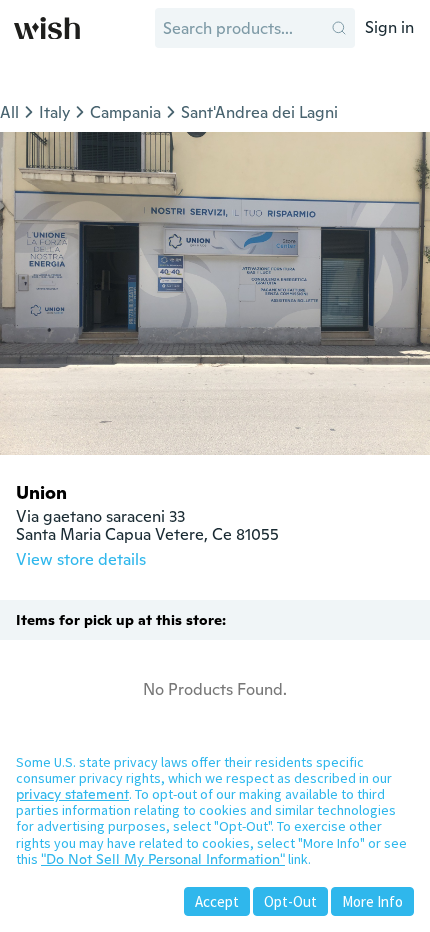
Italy (54, 112)
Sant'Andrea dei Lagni (259, 112)
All (9, 112)
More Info (372, 901)
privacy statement (72, 794)
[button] (339, 28)
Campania (125, 112)
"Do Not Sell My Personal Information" (163, 859)
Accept (217, 901)
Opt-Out (290, 901)
